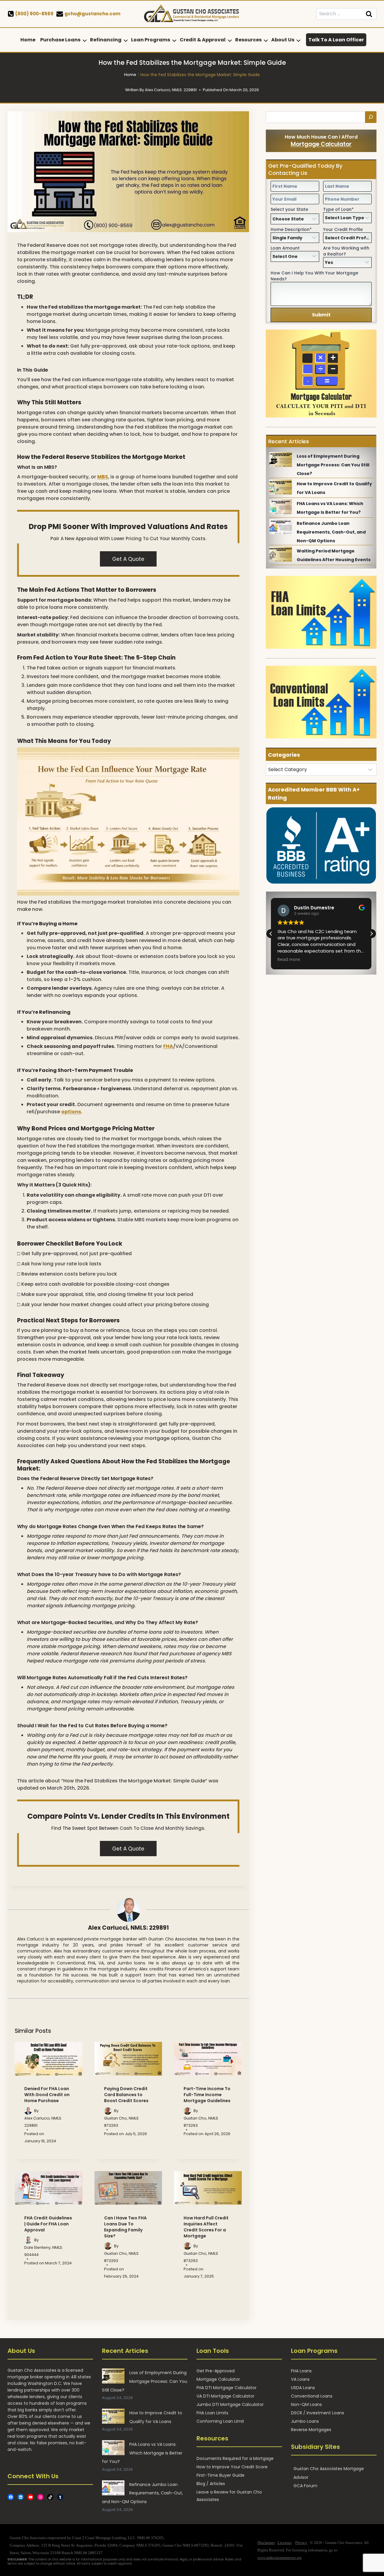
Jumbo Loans (305, 2421)
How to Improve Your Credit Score (232, 2467)
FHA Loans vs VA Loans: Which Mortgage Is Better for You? (142, 2453)
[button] (371, 934)
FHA (168, 1046)
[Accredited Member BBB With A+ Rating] (321, 845)
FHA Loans (301, 2371)
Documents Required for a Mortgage (235, 2458)
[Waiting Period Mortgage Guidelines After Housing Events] (281, 554)
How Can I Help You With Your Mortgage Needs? (314, 276)
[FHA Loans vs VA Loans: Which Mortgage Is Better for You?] (281, 507)
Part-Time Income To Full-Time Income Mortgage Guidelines (207, 2095)
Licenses (285, 2543)
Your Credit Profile (343, 229)
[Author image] (28, 2111)
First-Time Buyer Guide (220, 2475)
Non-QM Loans (306, 2405)
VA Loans (300, 2380)
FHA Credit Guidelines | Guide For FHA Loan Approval (48, 2224)
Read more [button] (289, 960)
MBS (103, 477)
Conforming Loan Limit (220, 2421)
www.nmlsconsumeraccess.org (279, 2558)
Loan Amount (285, 248)
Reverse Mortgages (311, 2430)
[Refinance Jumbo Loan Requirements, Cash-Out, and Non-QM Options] (281, 527)
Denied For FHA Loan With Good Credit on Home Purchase (47, 2095)
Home (28, 40)
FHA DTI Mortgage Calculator (226, 2388)
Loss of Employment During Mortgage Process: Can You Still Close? (333, 465)
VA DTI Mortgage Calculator (225, 2396)
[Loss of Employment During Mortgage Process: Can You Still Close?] (281, 459)
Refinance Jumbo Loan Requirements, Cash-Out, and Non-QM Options (331, 532)
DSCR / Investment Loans (318, 2413)
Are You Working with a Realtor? (346, 251)
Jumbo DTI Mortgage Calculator (230, 2405)
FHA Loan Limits (212, 2413)
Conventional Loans (312, 2396)
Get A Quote (128, 559)
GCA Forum (305, 2486)
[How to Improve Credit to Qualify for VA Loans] (281, 487)
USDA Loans (303, 2388)
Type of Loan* (338, 209)
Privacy (301, 2543)
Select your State (289, 209)
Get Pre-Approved (216, 2371)
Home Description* (291, 229)
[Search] (371, 117)
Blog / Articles (211, 2484)
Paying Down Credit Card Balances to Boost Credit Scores (126, 2095)
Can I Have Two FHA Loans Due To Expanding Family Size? (125, 2227)
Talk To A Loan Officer (336, 40)
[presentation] (49, 2059)
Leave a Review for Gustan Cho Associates (229, 2496)
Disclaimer (266, 2543)
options (71, 1112)
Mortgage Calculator (321, 144)
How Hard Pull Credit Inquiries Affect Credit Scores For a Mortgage (206, 2227)
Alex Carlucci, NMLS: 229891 (128, 1928)
